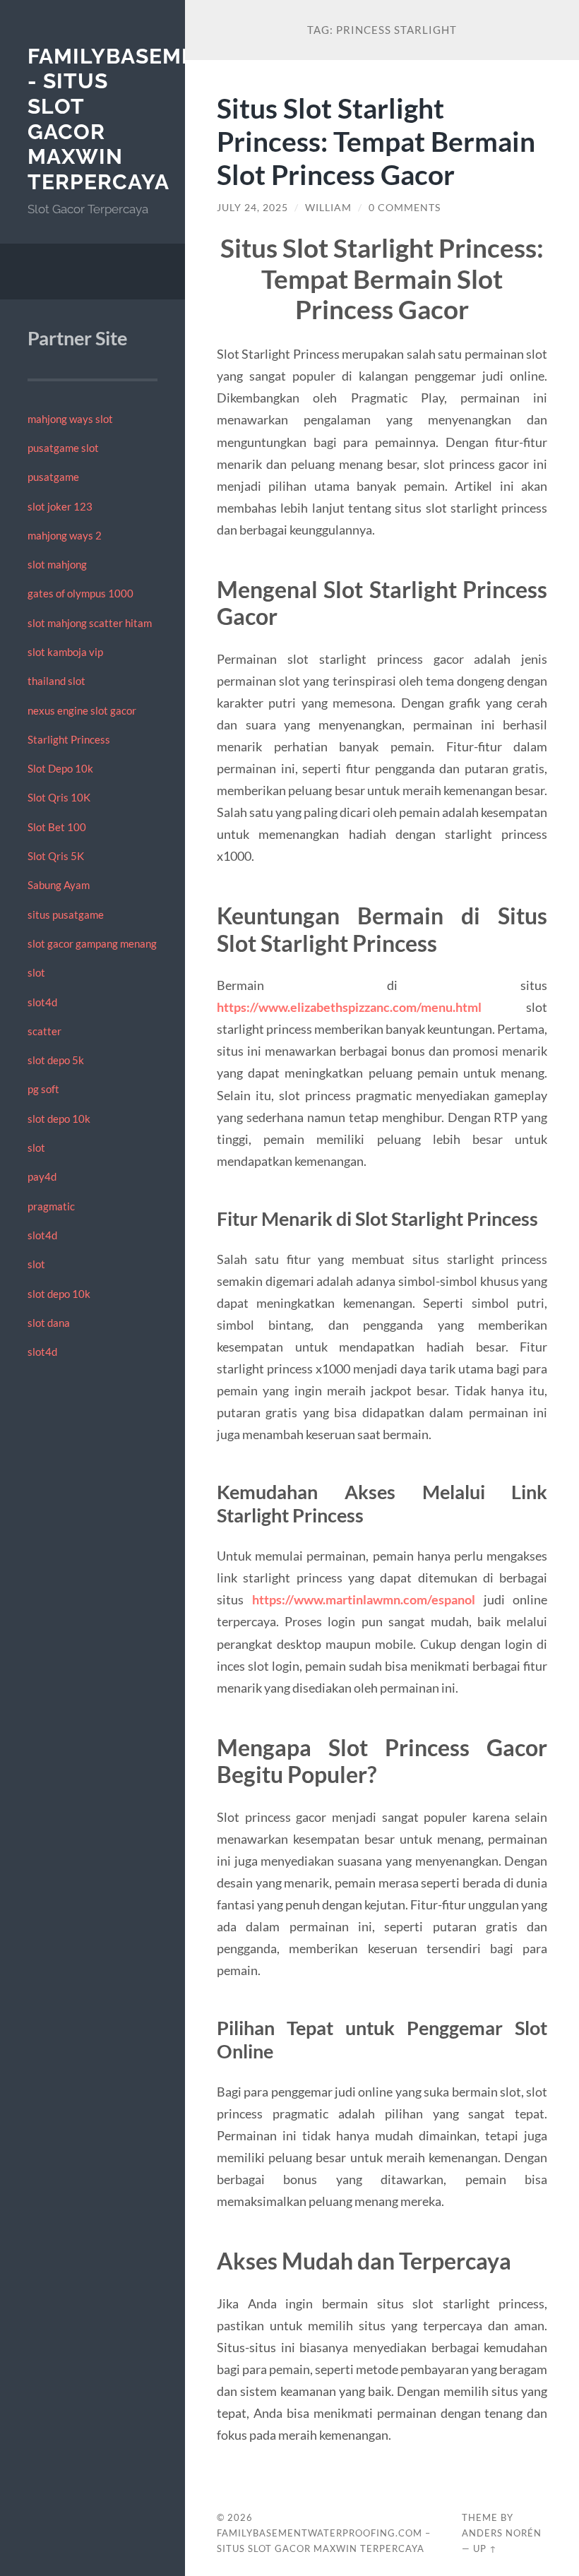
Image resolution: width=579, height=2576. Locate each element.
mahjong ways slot (70, 419)
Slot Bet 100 (57, 827)
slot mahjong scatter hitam (90, 623)
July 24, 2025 (252, 208)
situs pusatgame (66, 914)
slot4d (42, 1002)
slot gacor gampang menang (92, 943)
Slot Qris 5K (56, 856)
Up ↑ (485, 2548)
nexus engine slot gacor (82, 710)
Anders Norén (502, 2533)
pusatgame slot (63, 448)
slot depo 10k (59, 1119)
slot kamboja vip (65, 652)
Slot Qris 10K (59, 797)
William (328, 208)
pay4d (42, 1176)
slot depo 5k (56, 1060)
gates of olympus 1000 (80, 593)
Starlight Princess (69, 739)
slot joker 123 (60, 506)
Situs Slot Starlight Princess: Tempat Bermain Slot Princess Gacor (376, 141)
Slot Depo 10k (60, 768)
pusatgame (53, 477)
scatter (44, 1031)
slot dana (49, 1323)
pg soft (43, 1089)
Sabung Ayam (59, 885)
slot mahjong (57, 564)
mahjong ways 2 (65, 535)
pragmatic (51, 1206)
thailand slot (56, 681)
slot (36, 972)
